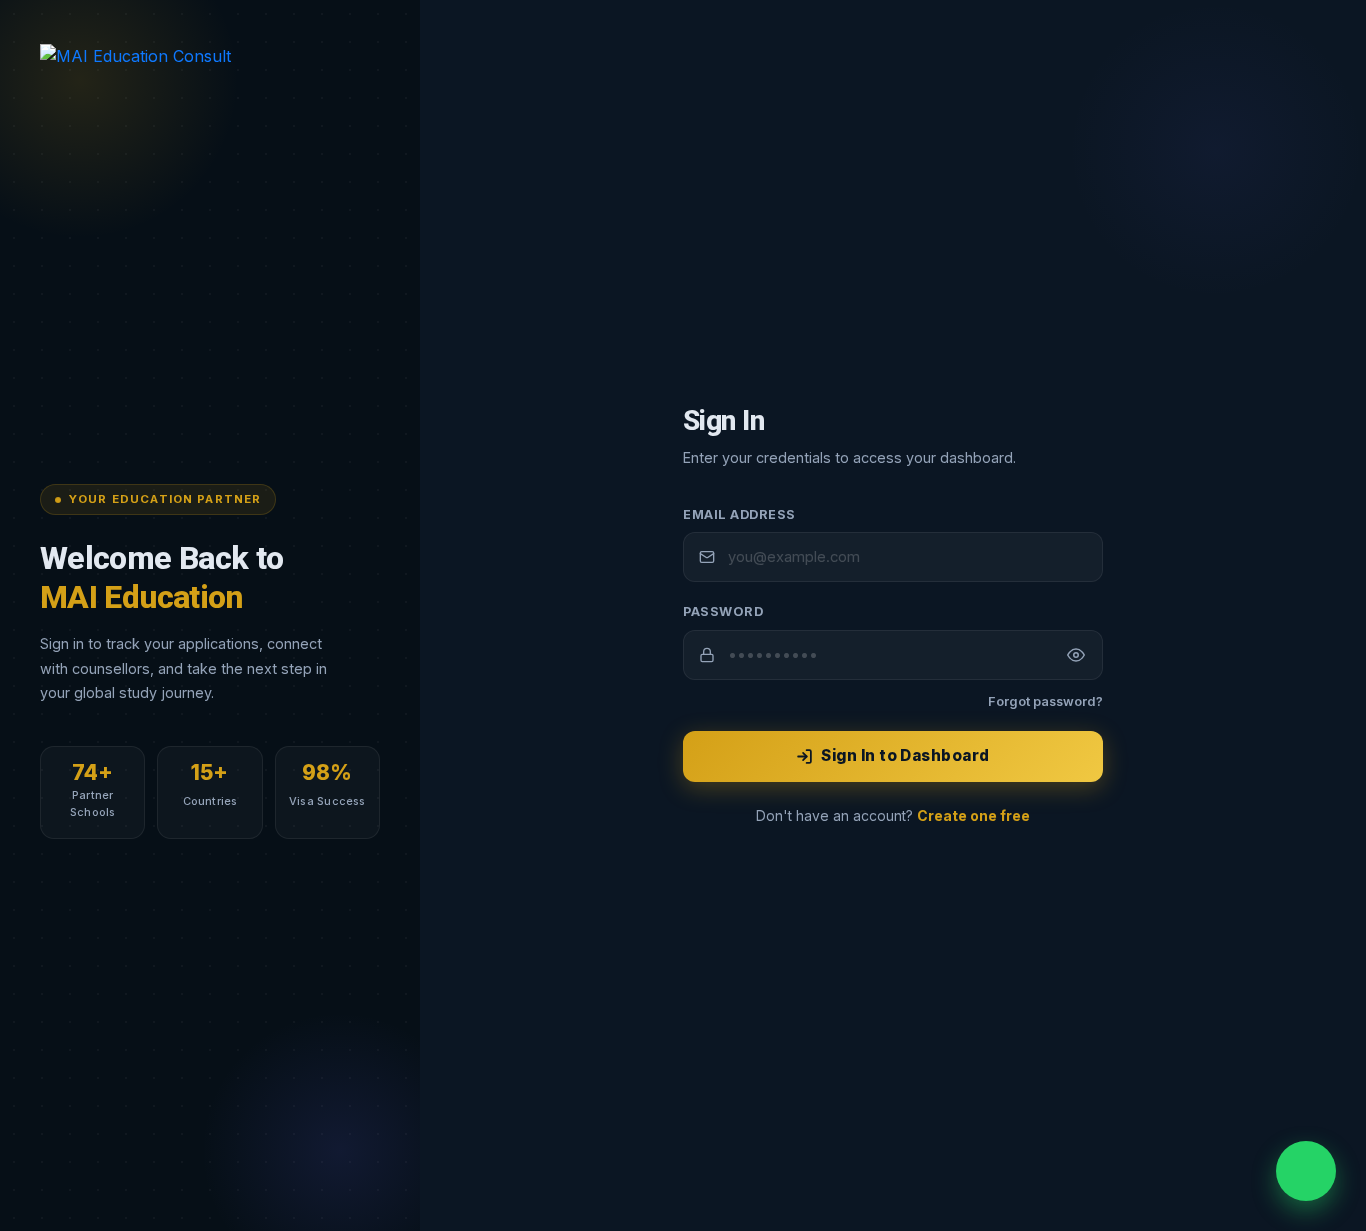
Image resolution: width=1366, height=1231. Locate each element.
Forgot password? (1045, 701)
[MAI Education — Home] (210, 66)
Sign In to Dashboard (905, 755)
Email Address (739, 514)
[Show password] (1076, 655)
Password (723, 611)
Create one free (973, 816)
